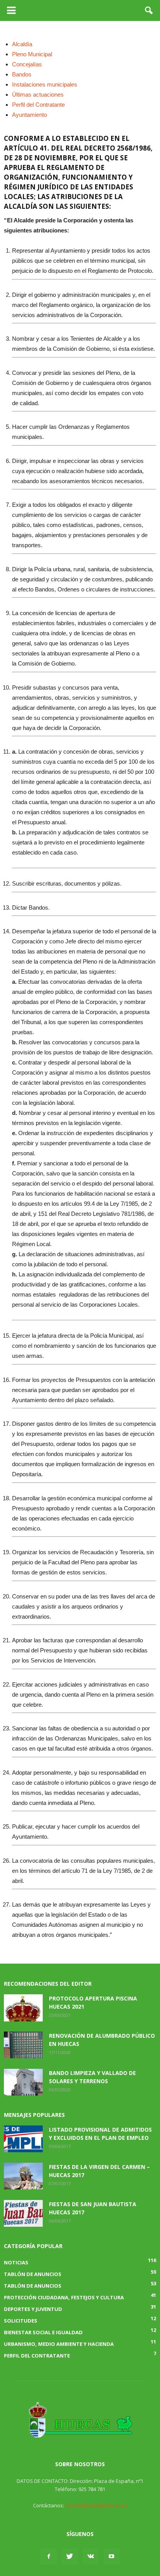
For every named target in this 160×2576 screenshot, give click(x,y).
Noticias (16, 2262)
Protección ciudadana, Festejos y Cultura (64, 2297)
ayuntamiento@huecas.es (96, 2505)
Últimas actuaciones (38, 94)
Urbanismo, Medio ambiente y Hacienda (59, 2344)
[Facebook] (49, 2557)
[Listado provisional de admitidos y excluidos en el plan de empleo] (23, 2139)
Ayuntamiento (30, 115)
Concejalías (27, 64)
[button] (149, 10)
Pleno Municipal (32, 54)
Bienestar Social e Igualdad (43, 2332)
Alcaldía (22, 44)
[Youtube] (111, 2557)
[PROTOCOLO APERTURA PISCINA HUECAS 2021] (23, 2008)
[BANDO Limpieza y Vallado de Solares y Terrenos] (23, 2082)
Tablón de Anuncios (33, 2274)
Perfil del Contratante (38, 105)
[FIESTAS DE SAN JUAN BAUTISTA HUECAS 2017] (23, 2213)
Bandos (22, 74)
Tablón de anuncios (33, 2286)
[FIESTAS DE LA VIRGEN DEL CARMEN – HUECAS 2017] (23, 2176)
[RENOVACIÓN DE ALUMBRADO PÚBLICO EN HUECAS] (23, 2045)
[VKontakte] (90, 2557)
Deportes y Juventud (33, 2309)
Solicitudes (21, 2321)
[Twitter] (70, 2557)
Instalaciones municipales (45, 84)
